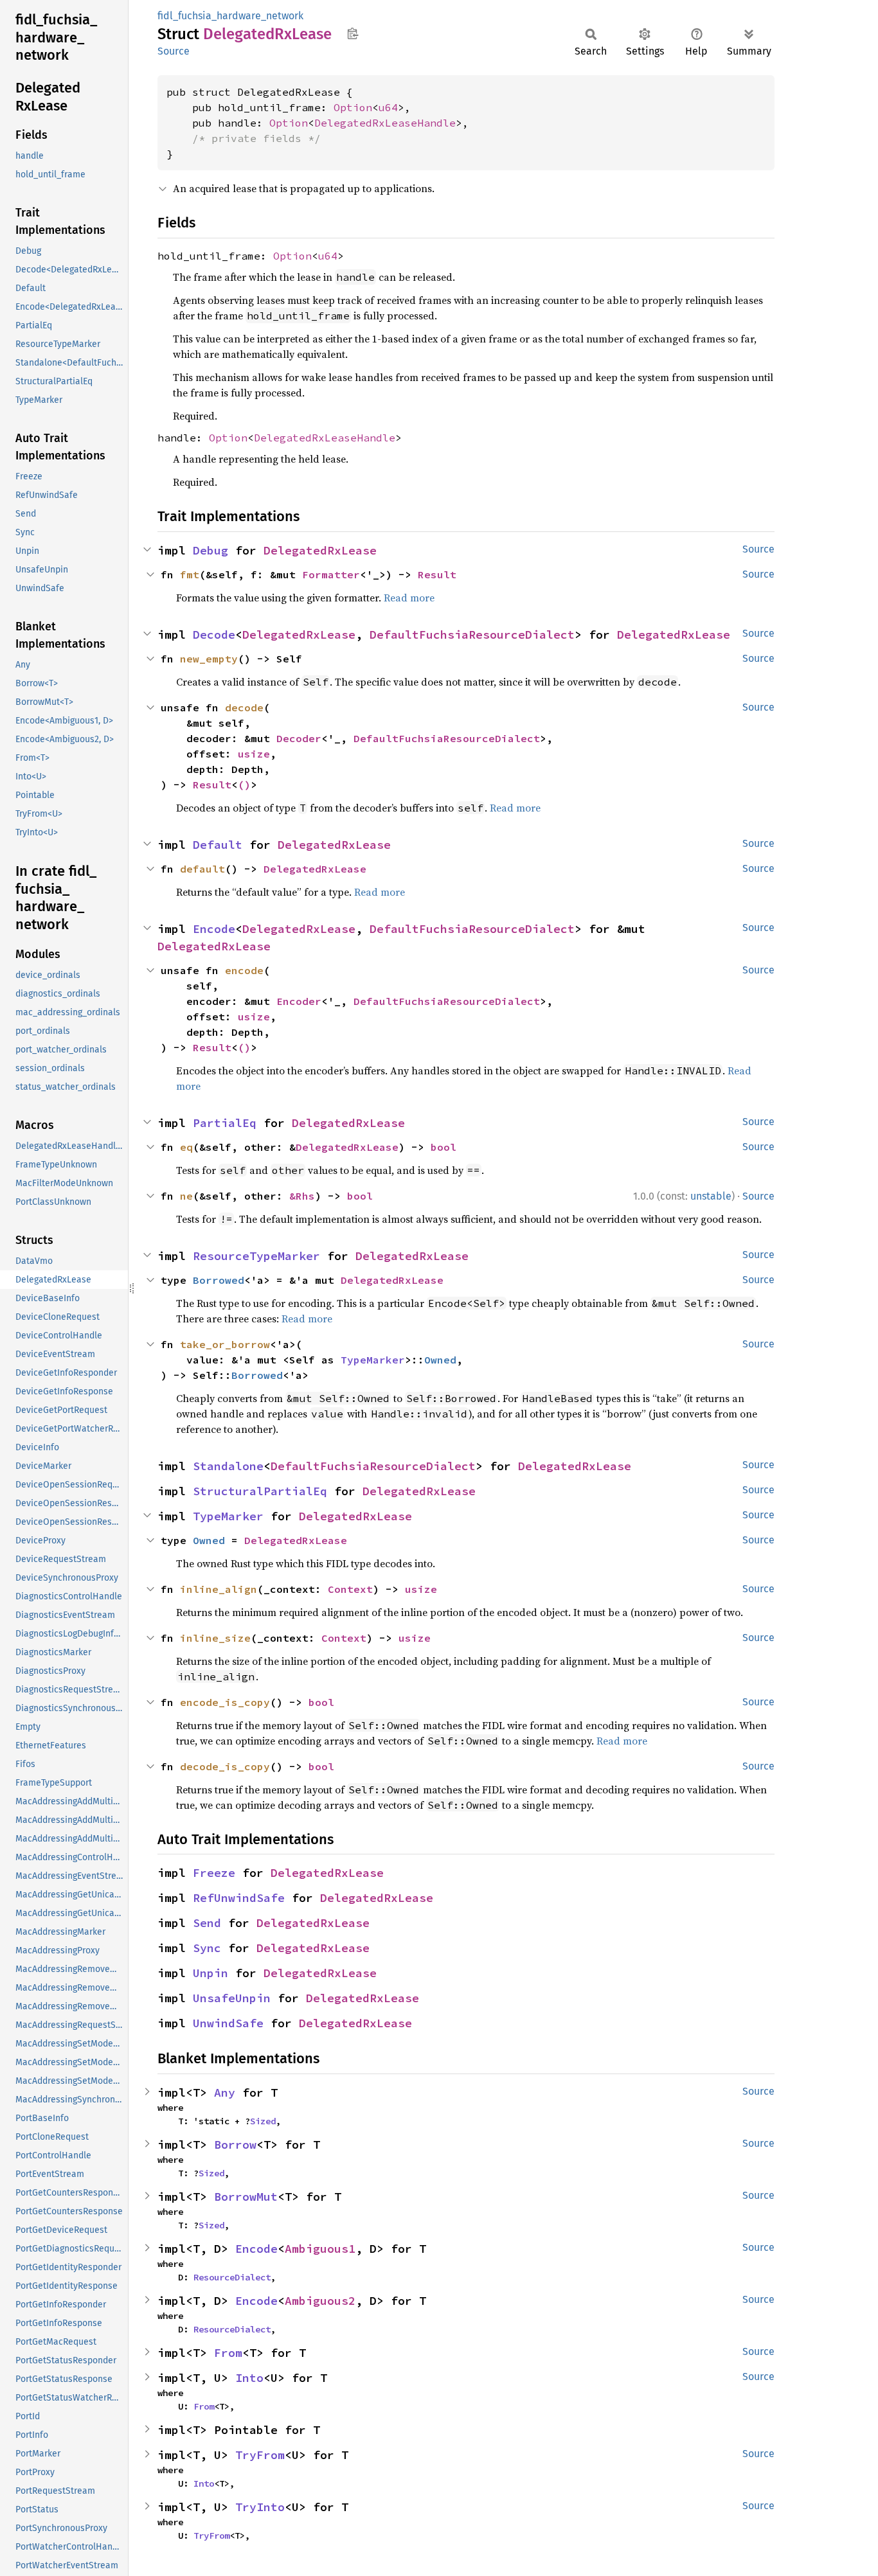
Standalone (228, 1466)
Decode (214, 635)
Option (353, 107)
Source (174, 51)
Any (225, 2092)
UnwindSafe (228, 2023)
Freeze (214, 1873)
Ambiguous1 (320, 2249)
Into (249, 2378)
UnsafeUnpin (232, 1998)
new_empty (209, 659)
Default (218, 845)
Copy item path (353, 33)
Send (207, 1923)
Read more (409, 598)
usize (254, 754)
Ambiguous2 (320, 2301)
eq (186, 1147)
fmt (190, 574)
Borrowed (219, 1280)
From (228, 2353)
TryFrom (260, 2455)
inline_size (215, 1638)
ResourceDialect (232, 2277)
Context (350, 1589)
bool (443, 1147)
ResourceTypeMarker (256, 1256)
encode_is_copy (225, 1702)
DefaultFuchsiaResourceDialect (472, 635)
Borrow (235, 2145)
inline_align (219, 1589)
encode (244, 970)
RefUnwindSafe (239, 1898)
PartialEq (225, 1123)
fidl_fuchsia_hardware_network (230, 16)
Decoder (299, 738)
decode (244, 707)
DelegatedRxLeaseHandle (385, 123)
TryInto (260, 2507)
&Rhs (302, 1196)
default (202, 869)
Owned (440, 1360)
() (244, 785)
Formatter (331, 574)
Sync (207, 1948)
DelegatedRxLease (320, 550)
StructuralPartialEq (260, 1491)
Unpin (211, 1973)
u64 (388, 107)
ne (186, 1196)
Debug (211, 550)
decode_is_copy (225, 1766)
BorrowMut (246, 2197)
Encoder (299, 1001)
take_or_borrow (225, 1344)
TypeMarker (373, 1360)
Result (437, 574)
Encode (214, 929)
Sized (263, 2121)
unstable (711, 1196)
